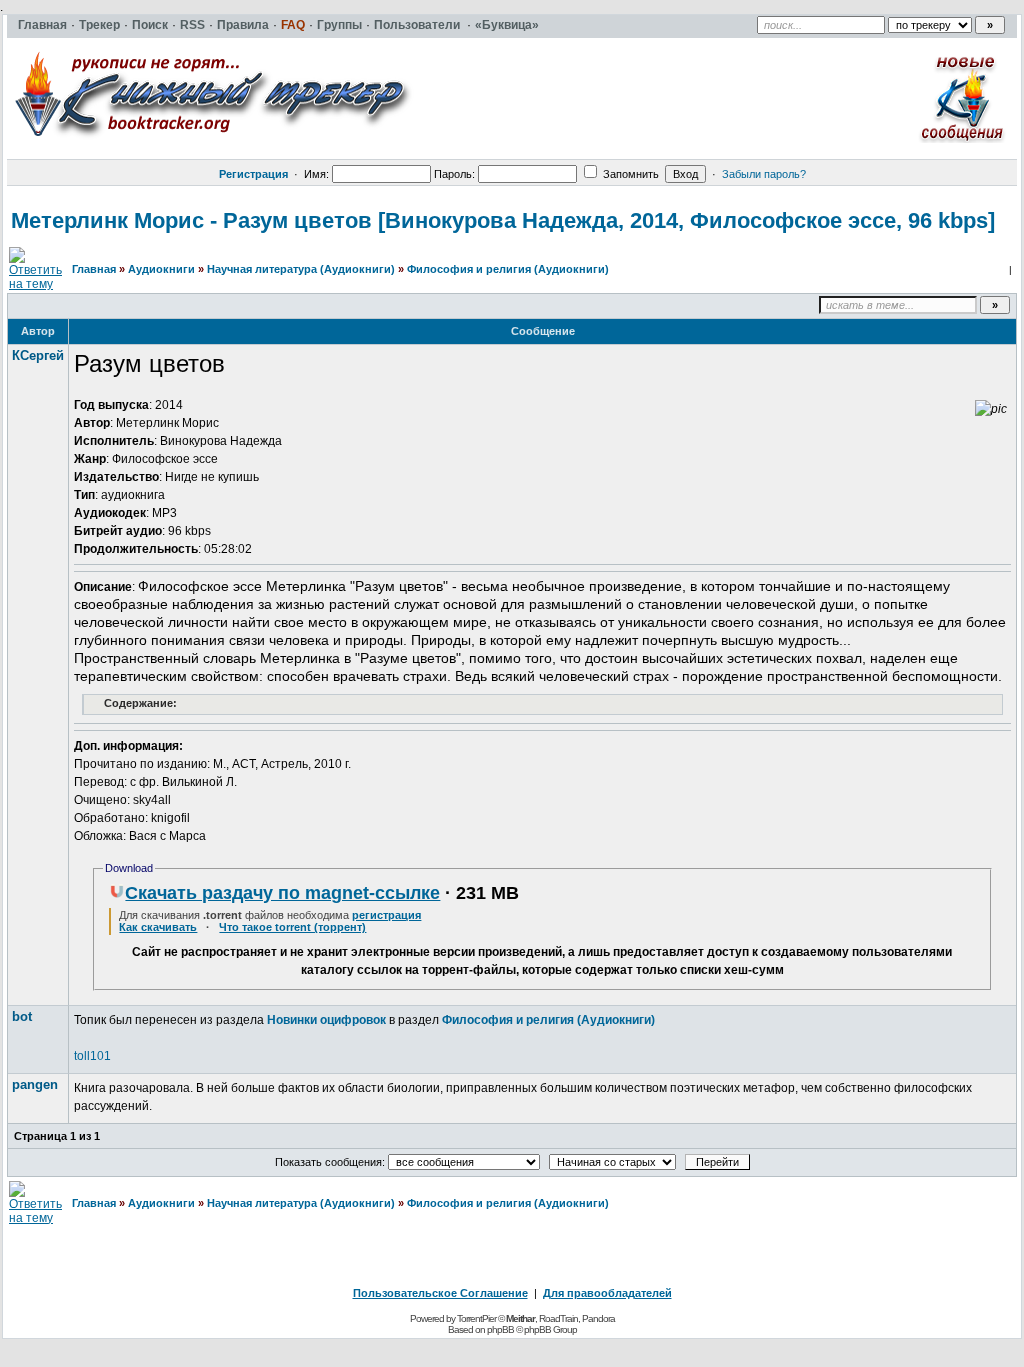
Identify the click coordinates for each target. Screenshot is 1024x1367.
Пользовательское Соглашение (440, 1293)
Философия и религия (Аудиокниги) (508, 269)
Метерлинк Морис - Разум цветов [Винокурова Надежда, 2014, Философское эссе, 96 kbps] (503, 220)
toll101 (92, 1056)
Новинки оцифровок (326, 1020)
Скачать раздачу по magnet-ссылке (282, 893)
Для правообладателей (607, 1293)
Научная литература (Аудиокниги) (301, 269)
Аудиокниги (161, 269)
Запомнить (629, 174)
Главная (94, 269)
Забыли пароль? (764, 174)
